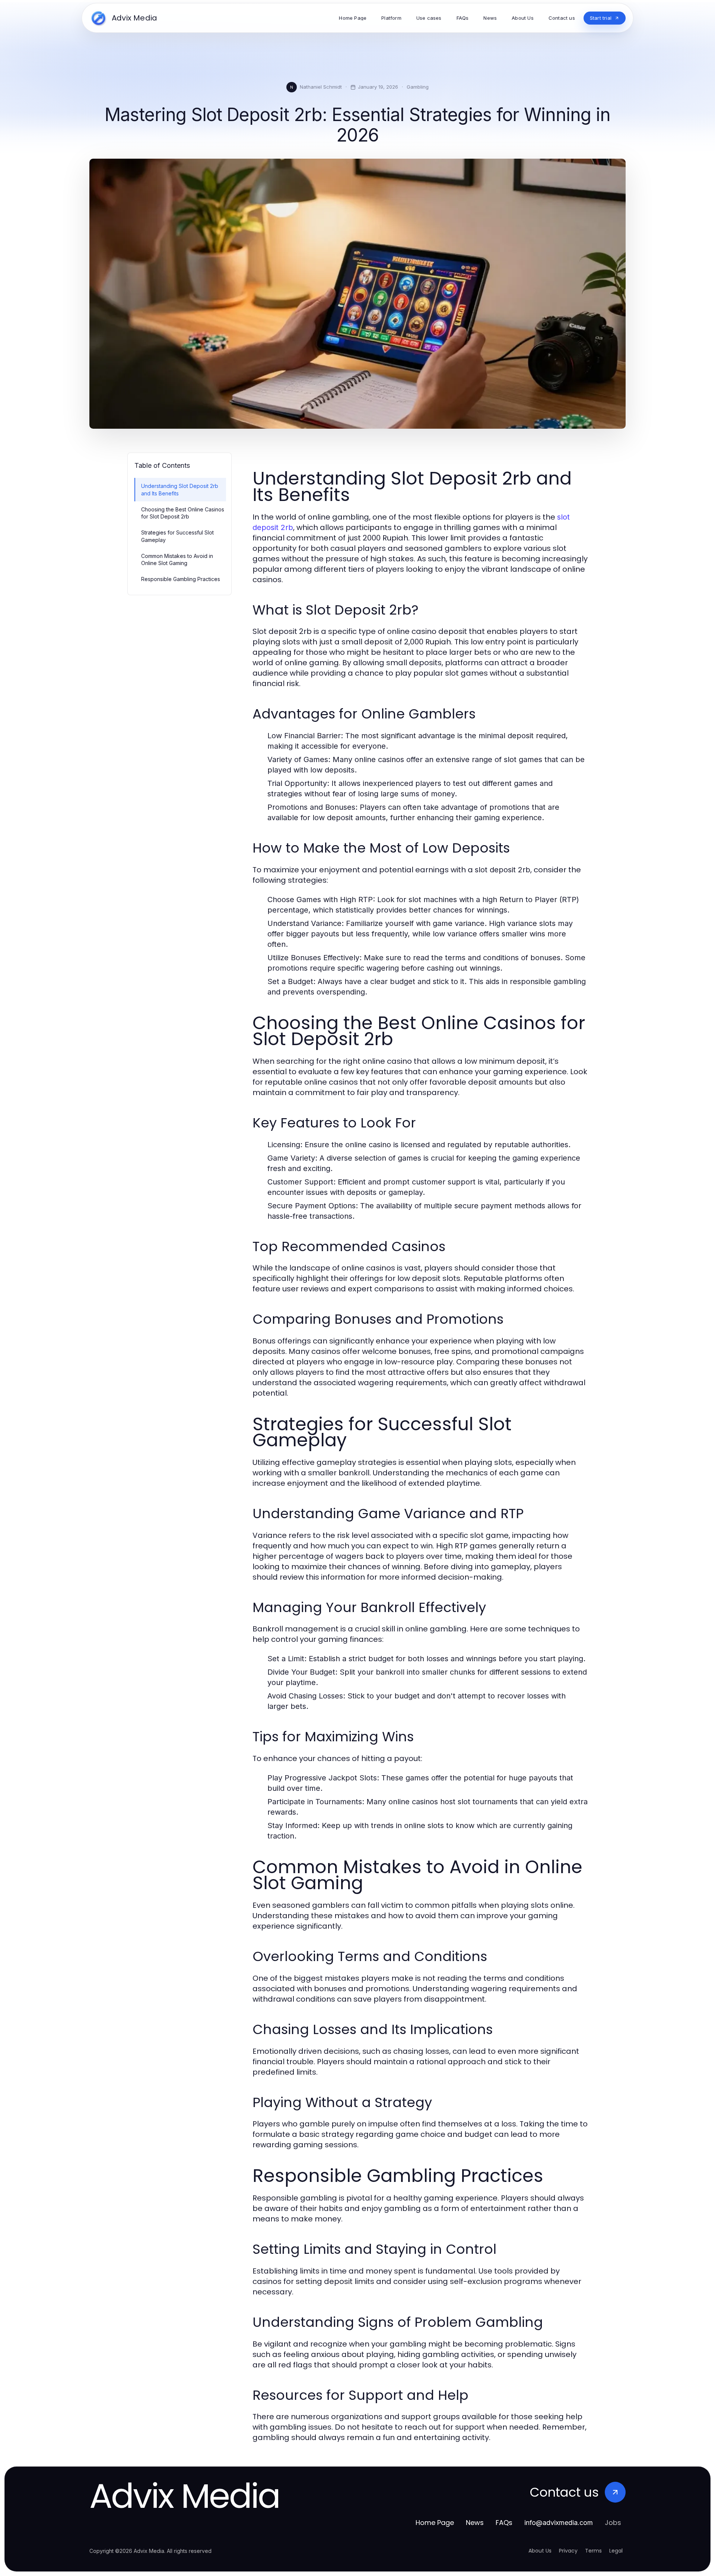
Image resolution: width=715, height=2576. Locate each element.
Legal (616, 2551)
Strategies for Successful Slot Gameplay (177, 536)
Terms (593, 2551)
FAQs (504, 2523)
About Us (540, 2551)
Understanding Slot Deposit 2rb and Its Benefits (180, 489)
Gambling (418, 87)
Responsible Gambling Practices (181, 579)
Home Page (435, 2523)
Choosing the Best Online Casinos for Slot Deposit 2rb (183, 513)
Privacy (568, 2551)
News (475, 2523)
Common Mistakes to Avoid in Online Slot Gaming (177, 559)
